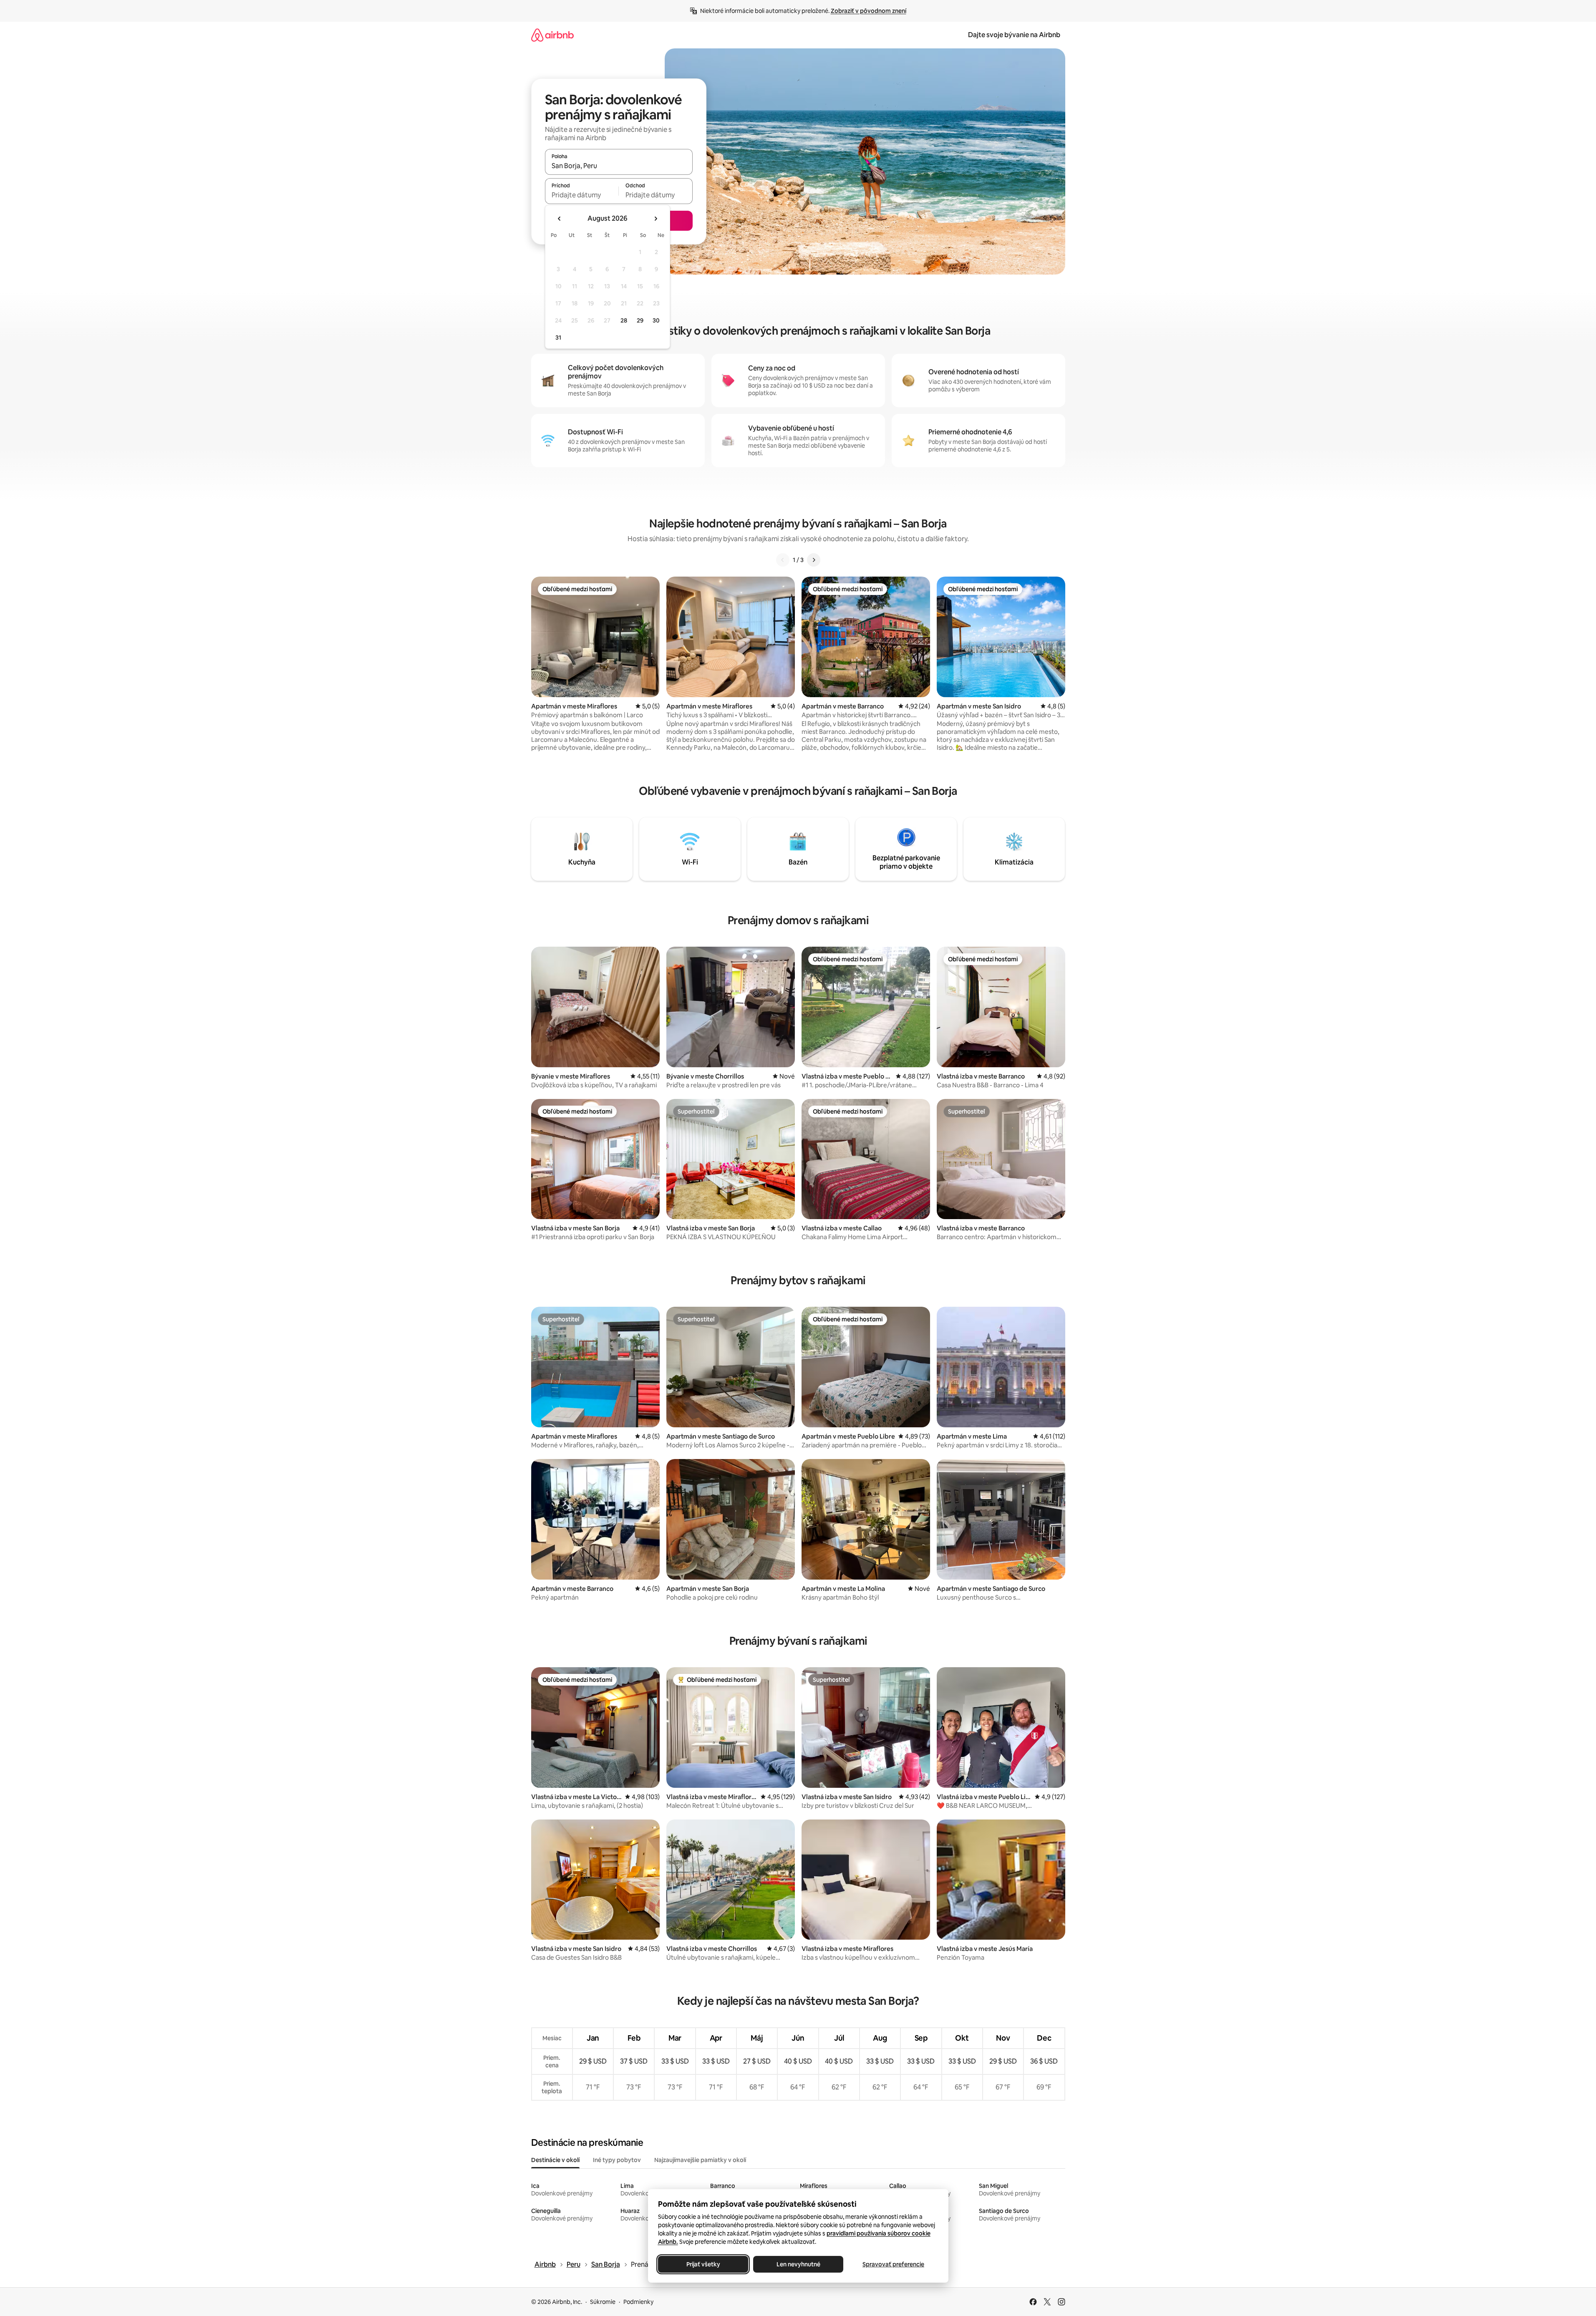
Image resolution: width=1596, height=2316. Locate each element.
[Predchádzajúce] (783, 560)
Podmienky (638, 2302)
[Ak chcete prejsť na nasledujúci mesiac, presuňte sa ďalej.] (656, 219)
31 (558, 338)
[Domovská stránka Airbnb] (552, 35)
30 (656, 320)
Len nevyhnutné (798, 2264)
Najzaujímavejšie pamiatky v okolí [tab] (700, 2160)
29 (640, 320)
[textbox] (582, 195)
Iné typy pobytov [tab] (617, 2160)
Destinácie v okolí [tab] (555, 2160)
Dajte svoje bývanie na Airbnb (1014, 35)
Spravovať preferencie (893, 2264)
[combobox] (619, 166)
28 (624, 320)
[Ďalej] (814, 560)
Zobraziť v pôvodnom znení (869, 11)
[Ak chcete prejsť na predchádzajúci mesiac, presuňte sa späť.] (560, 219)
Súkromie (603, 2302)
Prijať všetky (703, 2264)
